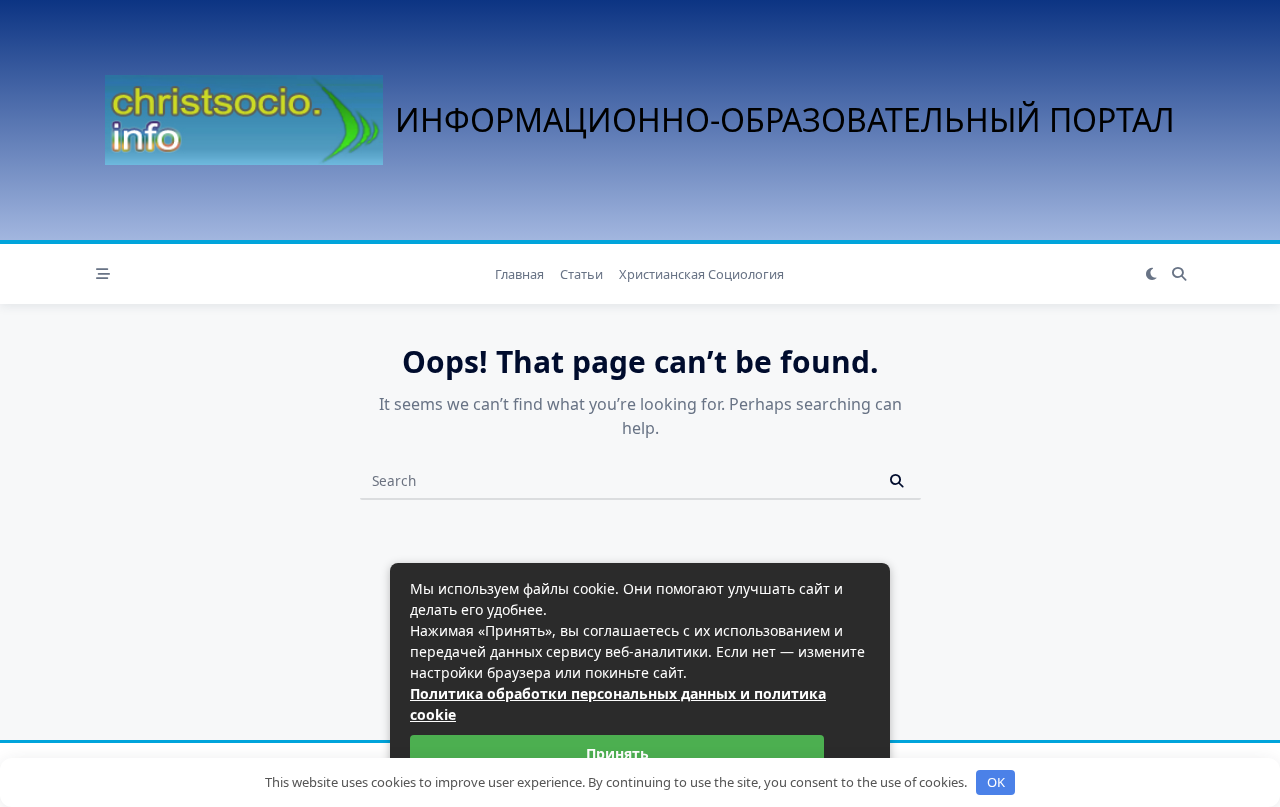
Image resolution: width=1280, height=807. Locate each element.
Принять (617, 753)
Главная (519, 274)
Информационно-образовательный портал (785, 119)
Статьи (581, 274)
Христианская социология (701, 274)
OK (996, 782)
